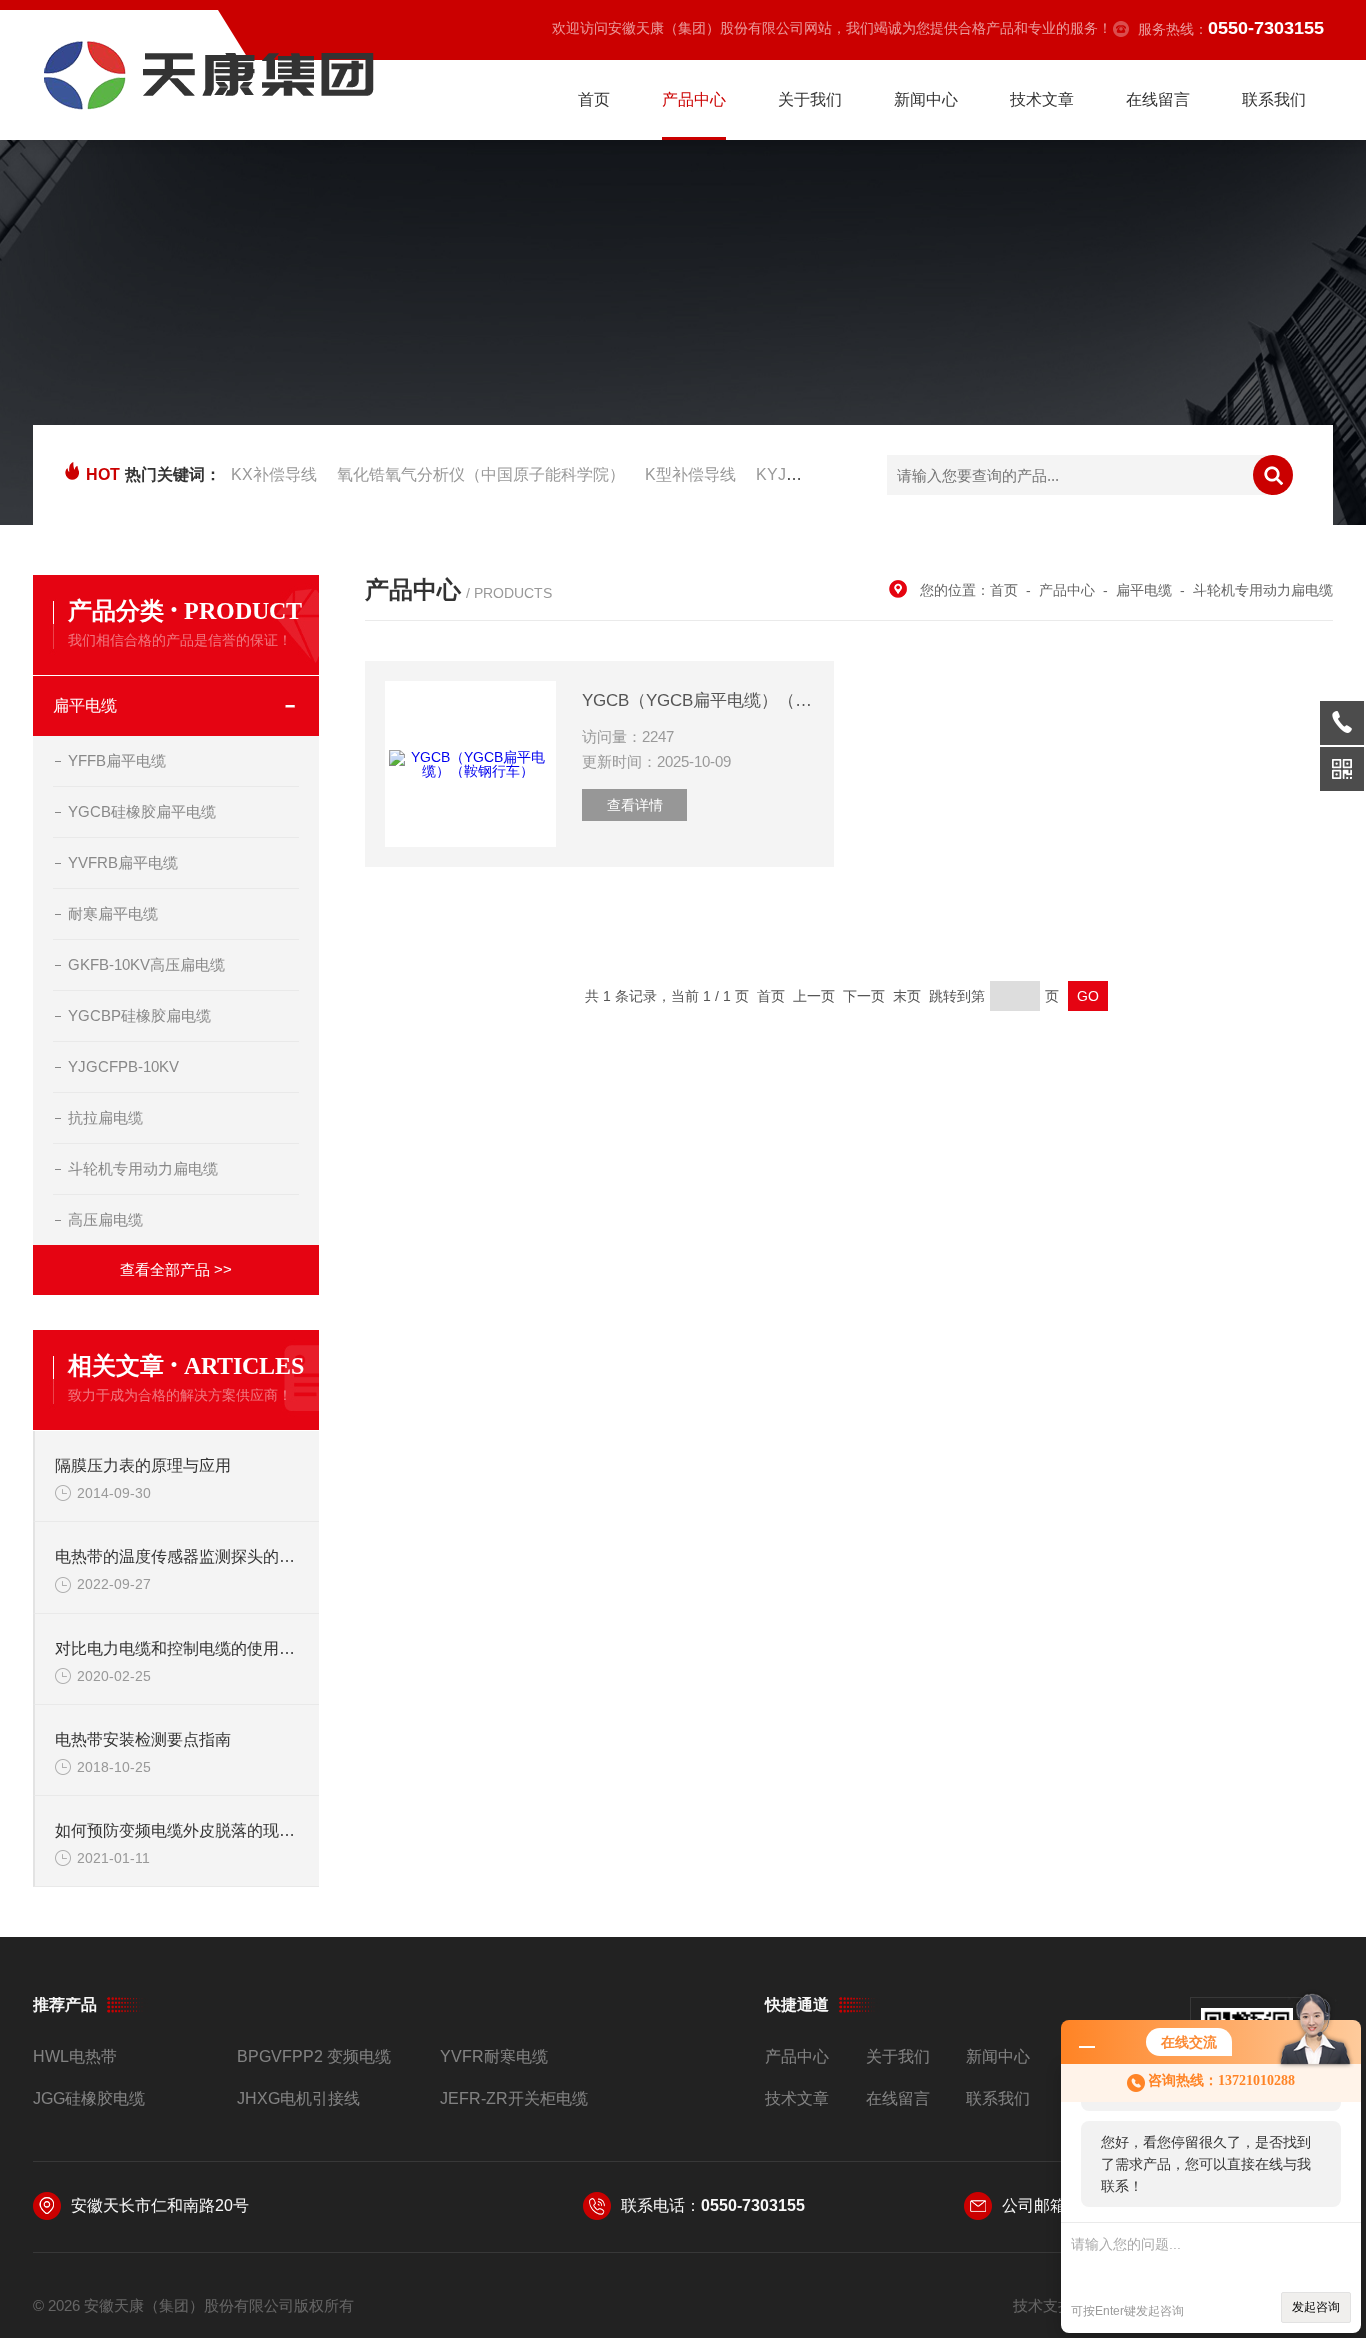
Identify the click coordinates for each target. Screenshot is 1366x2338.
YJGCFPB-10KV (123, 1066)
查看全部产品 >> (176, 1269)
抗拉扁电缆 (105, 1117)
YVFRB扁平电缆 (123, 862)
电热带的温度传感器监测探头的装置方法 (177, 1556)
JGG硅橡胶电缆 (89, 2098)
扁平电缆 (85, 705)
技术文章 (1042, 99)
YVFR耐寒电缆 (494, 2056)
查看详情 (635, 805)
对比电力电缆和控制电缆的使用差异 (177, 1648)
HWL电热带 (75, 2056)
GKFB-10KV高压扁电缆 (146, 964)
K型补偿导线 (690, 474)
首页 (594, 99)
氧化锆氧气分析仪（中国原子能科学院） (481, 474)
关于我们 (810, 99)
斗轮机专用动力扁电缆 (143, 1168)
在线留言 (1158, 99)
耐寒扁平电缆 (113, 913)
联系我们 (1274, 99)
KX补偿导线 (274, 474)
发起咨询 (1316, 2307)
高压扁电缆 (105, 1219)
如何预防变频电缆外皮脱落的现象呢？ (177, 1830)
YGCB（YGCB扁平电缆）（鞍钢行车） (698, 700)
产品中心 (694, 99)
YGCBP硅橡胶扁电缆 (139, 1015)
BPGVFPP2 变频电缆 (314, 2056)
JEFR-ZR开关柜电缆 (514, 2098)
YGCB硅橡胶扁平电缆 (142, 811)
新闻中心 (926, 99)
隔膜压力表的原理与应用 (143, 1465)
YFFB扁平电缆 (117, 760)
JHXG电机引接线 (298, 2098)
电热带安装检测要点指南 (143, 1739)
